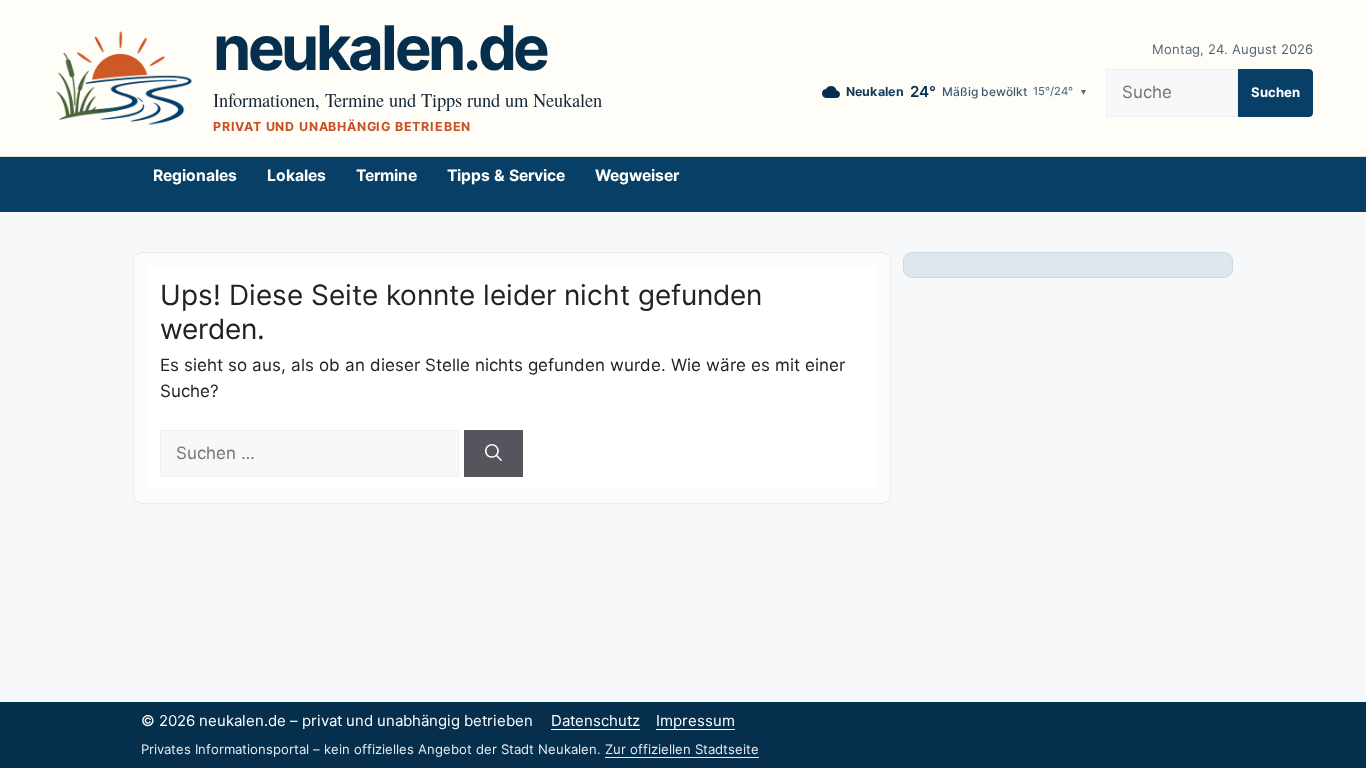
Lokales (296, 175)
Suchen (1275, 92)
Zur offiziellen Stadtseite (682, 749)
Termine (386, 175)
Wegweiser (637, 175)
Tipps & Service (506, 175)
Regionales (195, 175)
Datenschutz (595, 720)
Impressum (695, 720)
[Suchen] (493, 454)
